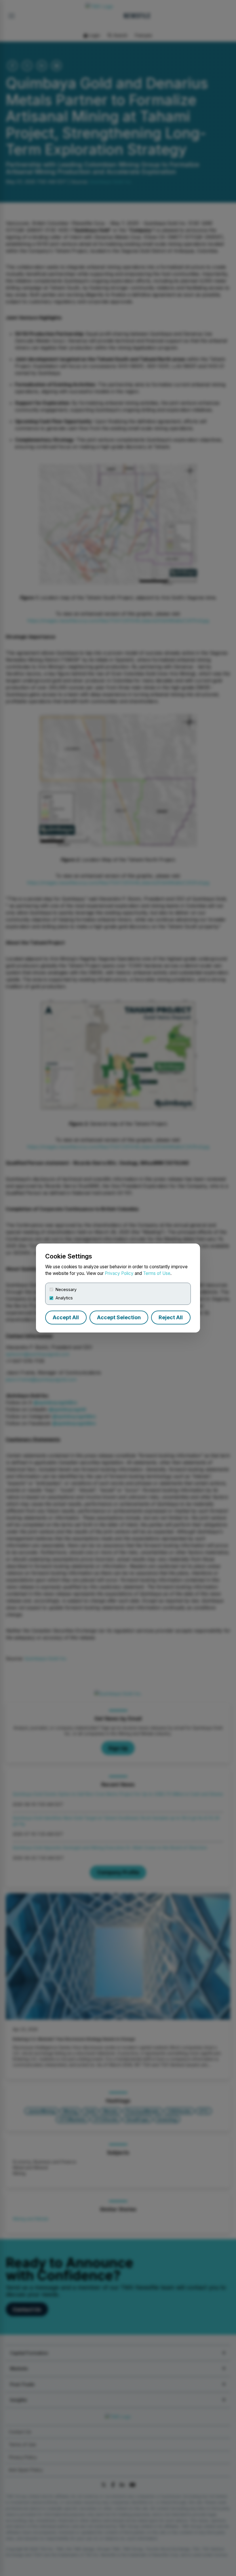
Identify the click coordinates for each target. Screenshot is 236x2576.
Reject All (171, 1317)
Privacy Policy (119, 1273)
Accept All (66, 1317)
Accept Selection (119, 1317)
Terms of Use (157, 1273)
